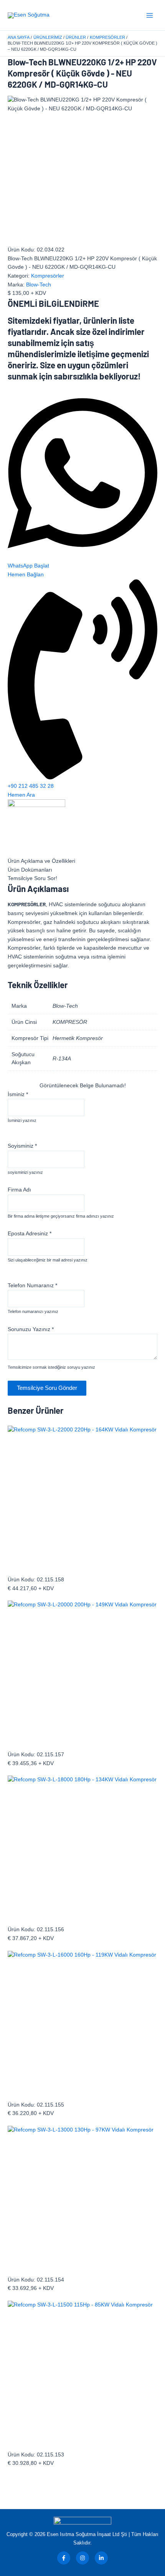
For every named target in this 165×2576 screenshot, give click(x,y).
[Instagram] (82, 2558)
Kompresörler (48, 276)
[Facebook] (64, 2558)
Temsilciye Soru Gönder (47, 1388)
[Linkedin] (101, 2558)
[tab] (82, 861)
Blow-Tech (39, 285)
